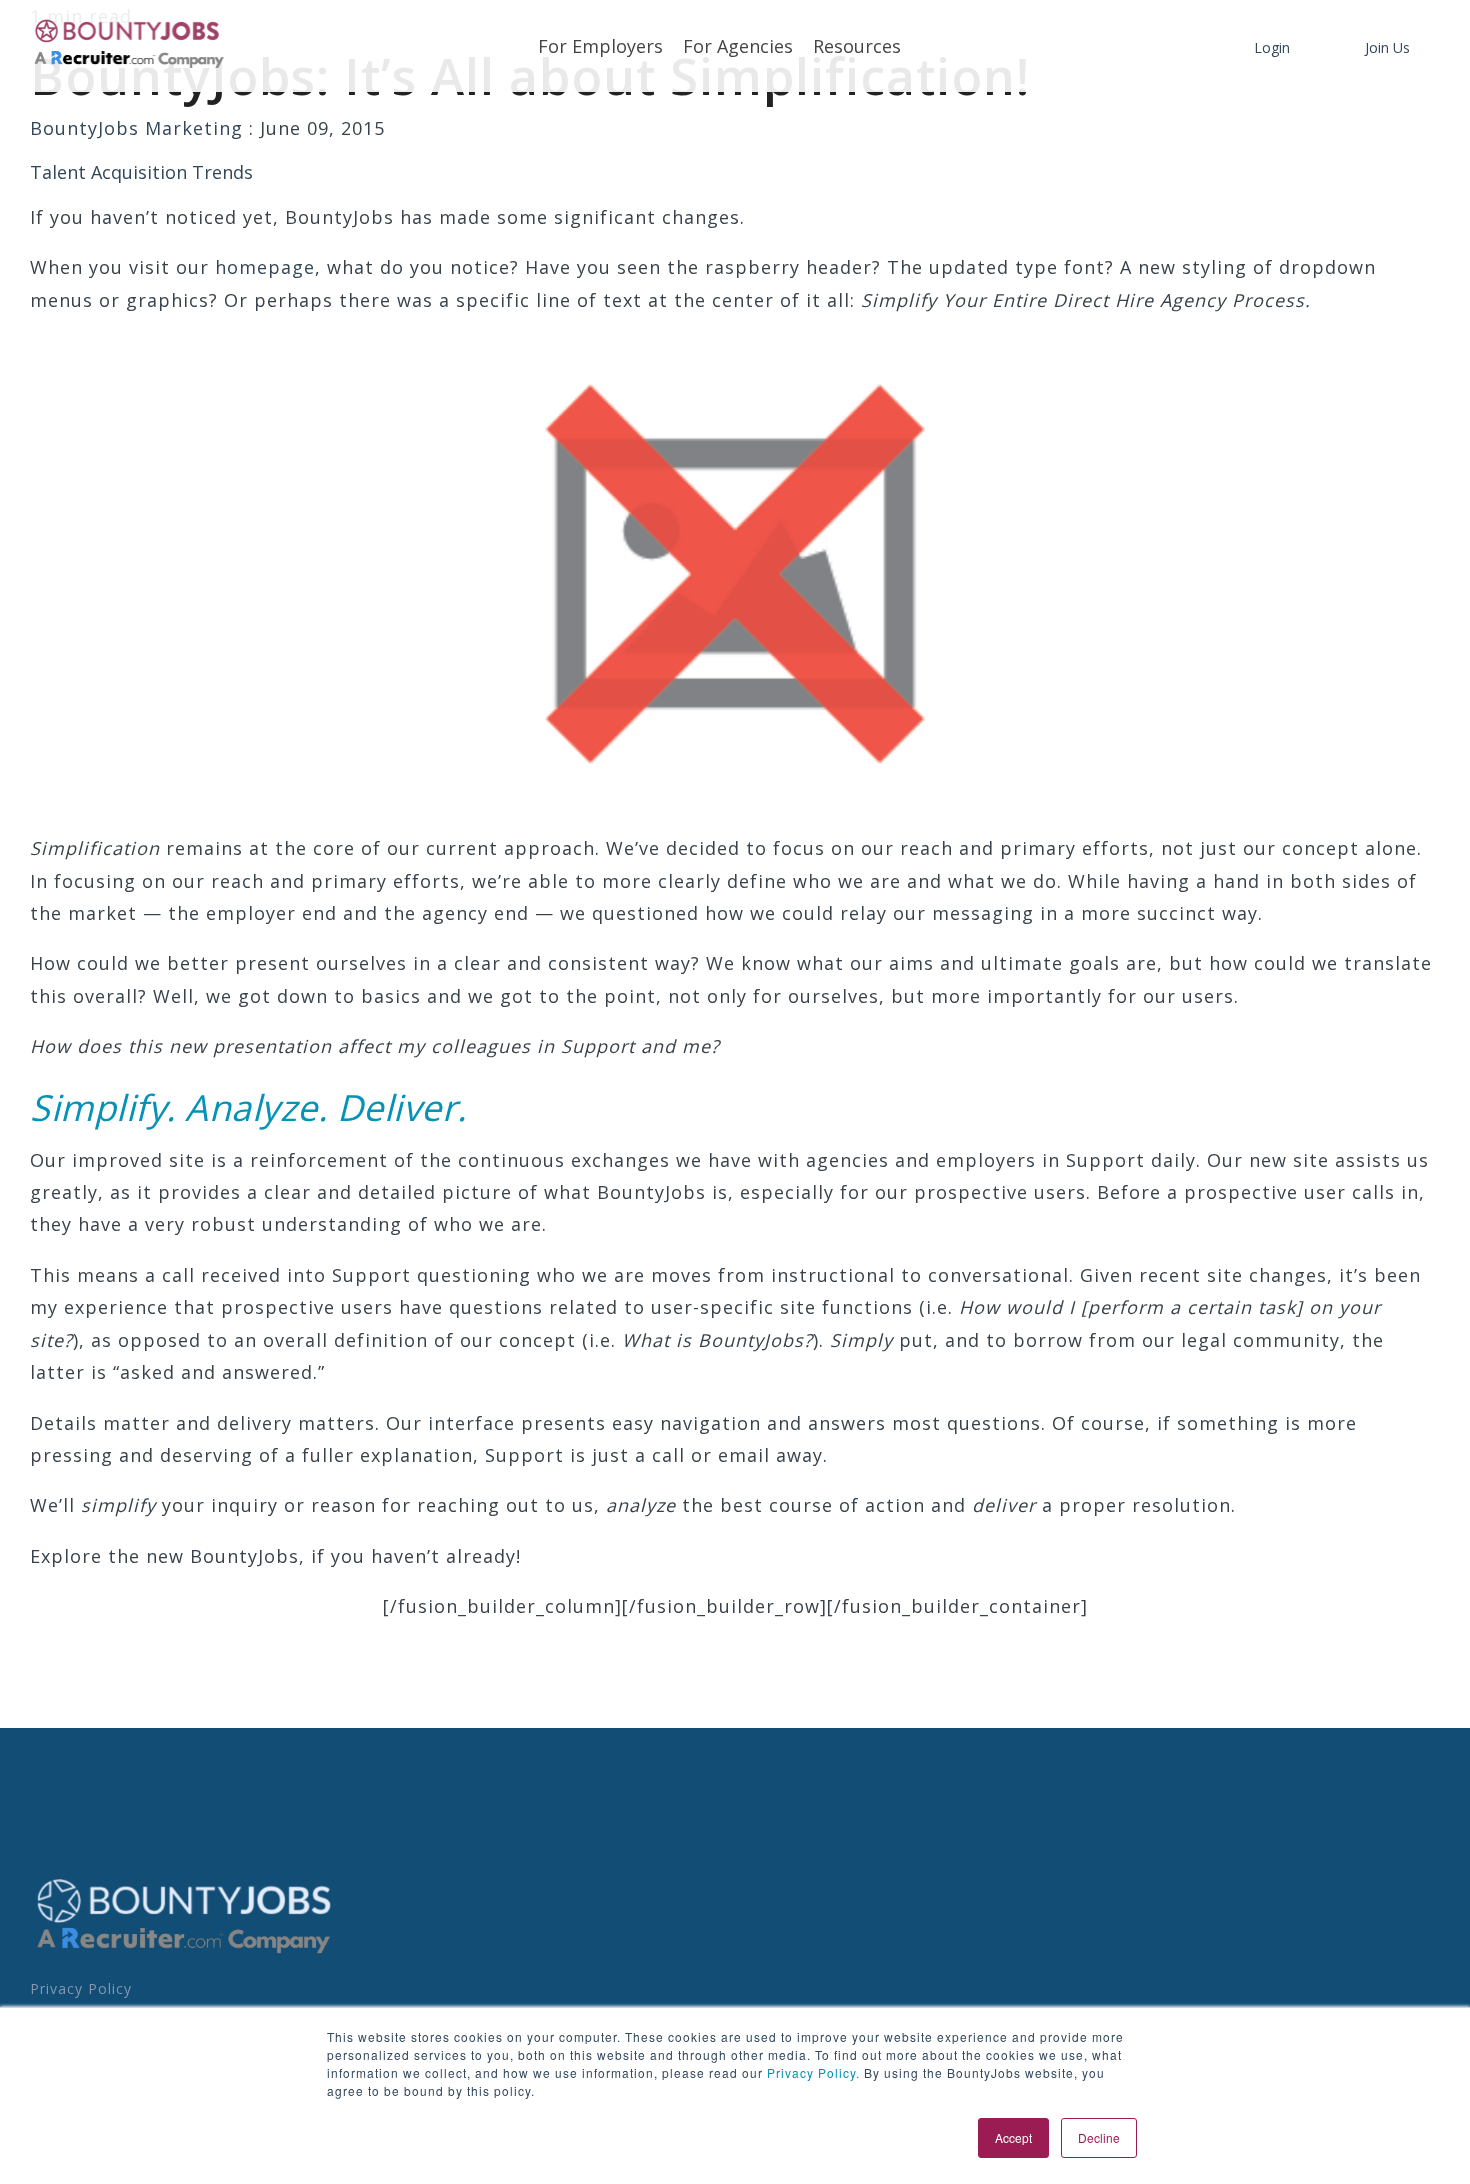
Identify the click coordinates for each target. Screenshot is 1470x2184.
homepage (265, 267)
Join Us (1387, 47)
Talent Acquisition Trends (141, 172)
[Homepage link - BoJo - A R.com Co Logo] (184, 1952)
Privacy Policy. (811, 2072)
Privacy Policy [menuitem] (81, 1988)
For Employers (600, 46)
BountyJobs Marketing (139, 128)
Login (1272, 47)
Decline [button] (1099, 2137)
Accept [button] (1013, 2137)
